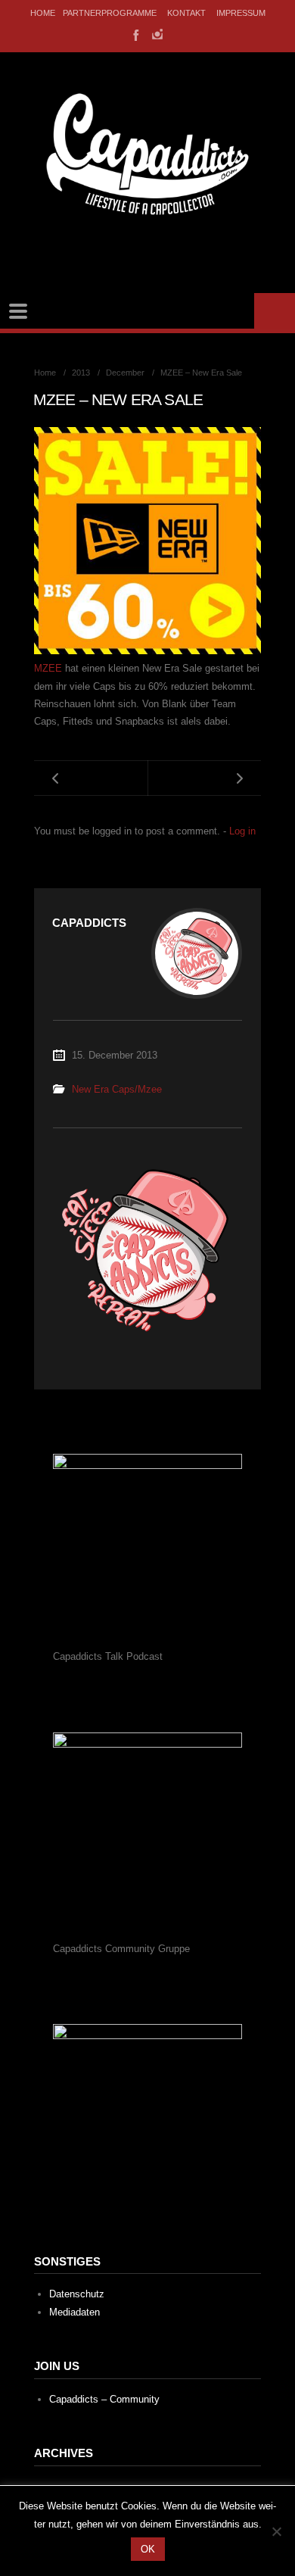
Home (43, 13)
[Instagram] (157, 34)
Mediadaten (75, 2312)
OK (148, 2549)
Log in (242, 831)
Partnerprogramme (110, 13)
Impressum (241, 13)
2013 (81, 373)
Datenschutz (77, 2294)
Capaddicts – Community (104, 2399)
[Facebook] (135, 34)
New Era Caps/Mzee (117, 1089)
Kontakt (186, 13)
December (125, 373)
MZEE (50, 668)
